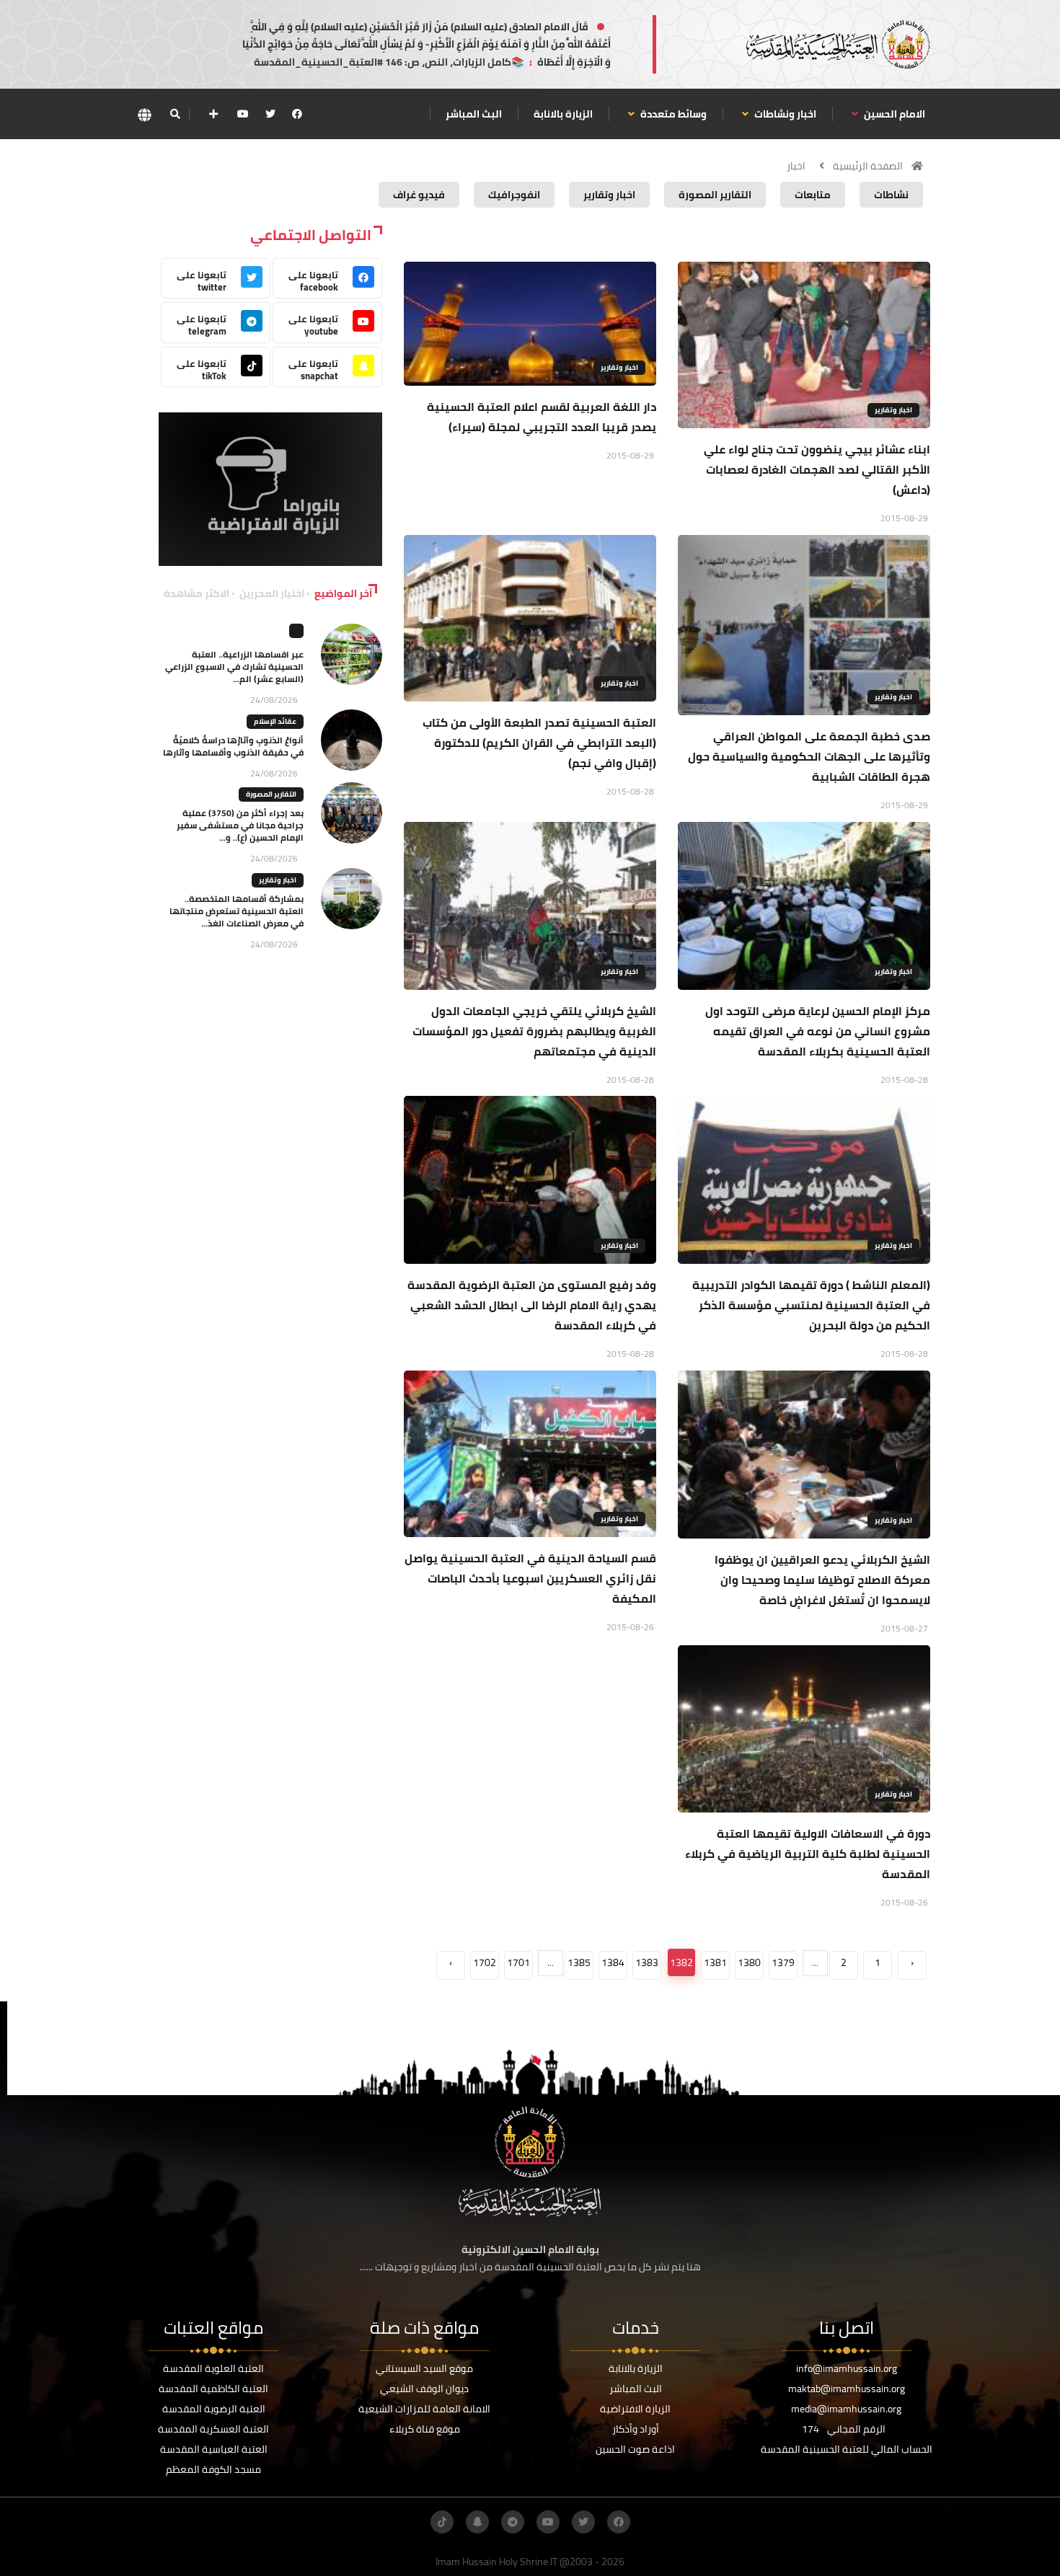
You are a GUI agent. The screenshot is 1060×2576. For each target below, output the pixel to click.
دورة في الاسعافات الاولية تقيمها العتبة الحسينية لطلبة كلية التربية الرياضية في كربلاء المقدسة (808, 1854)
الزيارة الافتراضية (635, 2409)
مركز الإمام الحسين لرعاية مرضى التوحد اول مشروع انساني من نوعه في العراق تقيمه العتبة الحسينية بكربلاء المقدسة (818, 1031)
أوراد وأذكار (636, 2429)
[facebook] (297, 114)
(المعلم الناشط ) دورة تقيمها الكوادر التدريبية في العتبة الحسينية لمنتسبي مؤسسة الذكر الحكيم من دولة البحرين (811, 1305)
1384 (613, 1962)
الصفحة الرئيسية (868, 166)
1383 (647, 1962)
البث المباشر (474, 114)
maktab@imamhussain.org (847, 2389)
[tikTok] (442, 2522)
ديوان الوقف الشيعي (424, 2389)
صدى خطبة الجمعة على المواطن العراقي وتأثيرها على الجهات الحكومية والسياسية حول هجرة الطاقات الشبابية (809, 756)
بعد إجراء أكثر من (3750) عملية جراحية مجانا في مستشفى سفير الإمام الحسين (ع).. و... (240, 825)
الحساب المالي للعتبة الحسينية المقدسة (847, 2449)
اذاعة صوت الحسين (635, 2449)
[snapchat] (477, 2522)
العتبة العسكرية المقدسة (213, 2429)
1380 (749, 1962)
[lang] (144, 114)
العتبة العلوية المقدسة (213, 2368)
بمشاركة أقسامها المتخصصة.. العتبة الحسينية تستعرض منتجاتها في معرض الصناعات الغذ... (237, 911)
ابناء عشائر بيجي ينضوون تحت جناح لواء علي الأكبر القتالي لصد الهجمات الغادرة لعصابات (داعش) (817, 469)
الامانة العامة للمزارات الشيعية (424, 2409)
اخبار (796, 166)
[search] (175, 114)
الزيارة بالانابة (563, 114)
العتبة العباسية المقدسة (214, 2449)
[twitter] (270, 114)
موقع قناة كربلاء (425, 2429)
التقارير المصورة (271, 794)
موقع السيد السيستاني (424, 2368)
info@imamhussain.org (847, 2368)
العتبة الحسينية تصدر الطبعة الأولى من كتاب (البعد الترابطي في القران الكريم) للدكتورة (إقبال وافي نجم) (539, 743)
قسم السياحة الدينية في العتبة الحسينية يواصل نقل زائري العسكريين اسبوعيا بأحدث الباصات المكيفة (530, 1578)
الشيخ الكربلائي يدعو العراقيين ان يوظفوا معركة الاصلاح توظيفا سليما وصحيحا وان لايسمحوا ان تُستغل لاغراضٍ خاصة (822, 1580)
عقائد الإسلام (275, 721)
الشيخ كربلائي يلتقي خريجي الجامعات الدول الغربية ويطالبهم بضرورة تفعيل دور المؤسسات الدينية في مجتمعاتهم (534, 1031)
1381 (715, 1962)
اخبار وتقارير (893, 410)
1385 (579, 1962)
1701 (518, 1962)
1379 (783, 1962)
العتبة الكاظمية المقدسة (213, 2389)
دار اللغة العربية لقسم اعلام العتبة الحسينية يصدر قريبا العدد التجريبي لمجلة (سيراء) (542, 417)
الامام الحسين (893, 114)
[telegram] (513, 2522)
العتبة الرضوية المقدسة (214, 2409)
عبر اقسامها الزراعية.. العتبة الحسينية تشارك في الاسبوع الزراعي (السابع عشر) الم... (234, 667)
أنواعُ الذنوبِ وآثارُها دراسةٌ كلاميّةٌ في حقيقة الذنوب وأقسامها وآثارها (233, 746)
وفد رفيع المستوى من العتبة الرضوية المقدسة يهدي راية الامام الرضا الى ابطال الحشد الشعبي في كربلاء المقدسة (532, 1305)
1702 (485, 1962)
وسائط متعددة (672, 114)
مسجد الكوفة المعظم (213, 2469)
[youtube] (243, 114)
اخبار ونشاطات (784, 114)
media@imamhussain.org (846, 2409)
